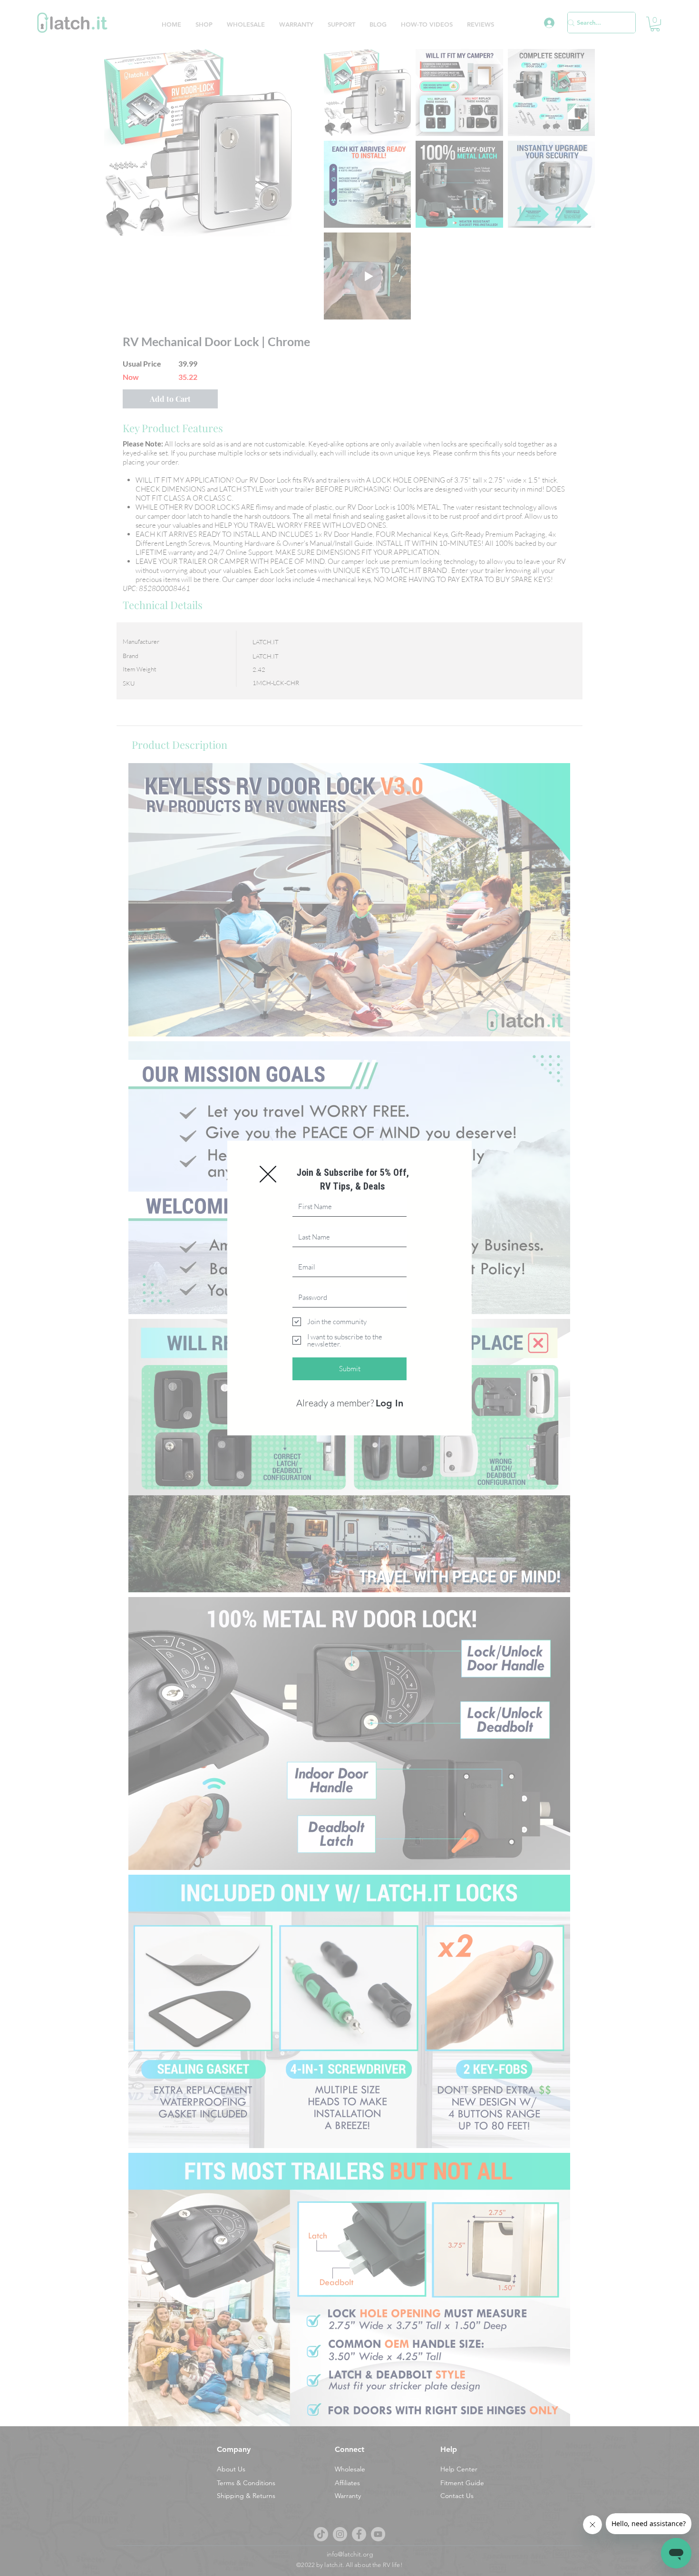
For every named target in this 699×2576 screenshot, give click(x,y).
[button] (268, 1174)
